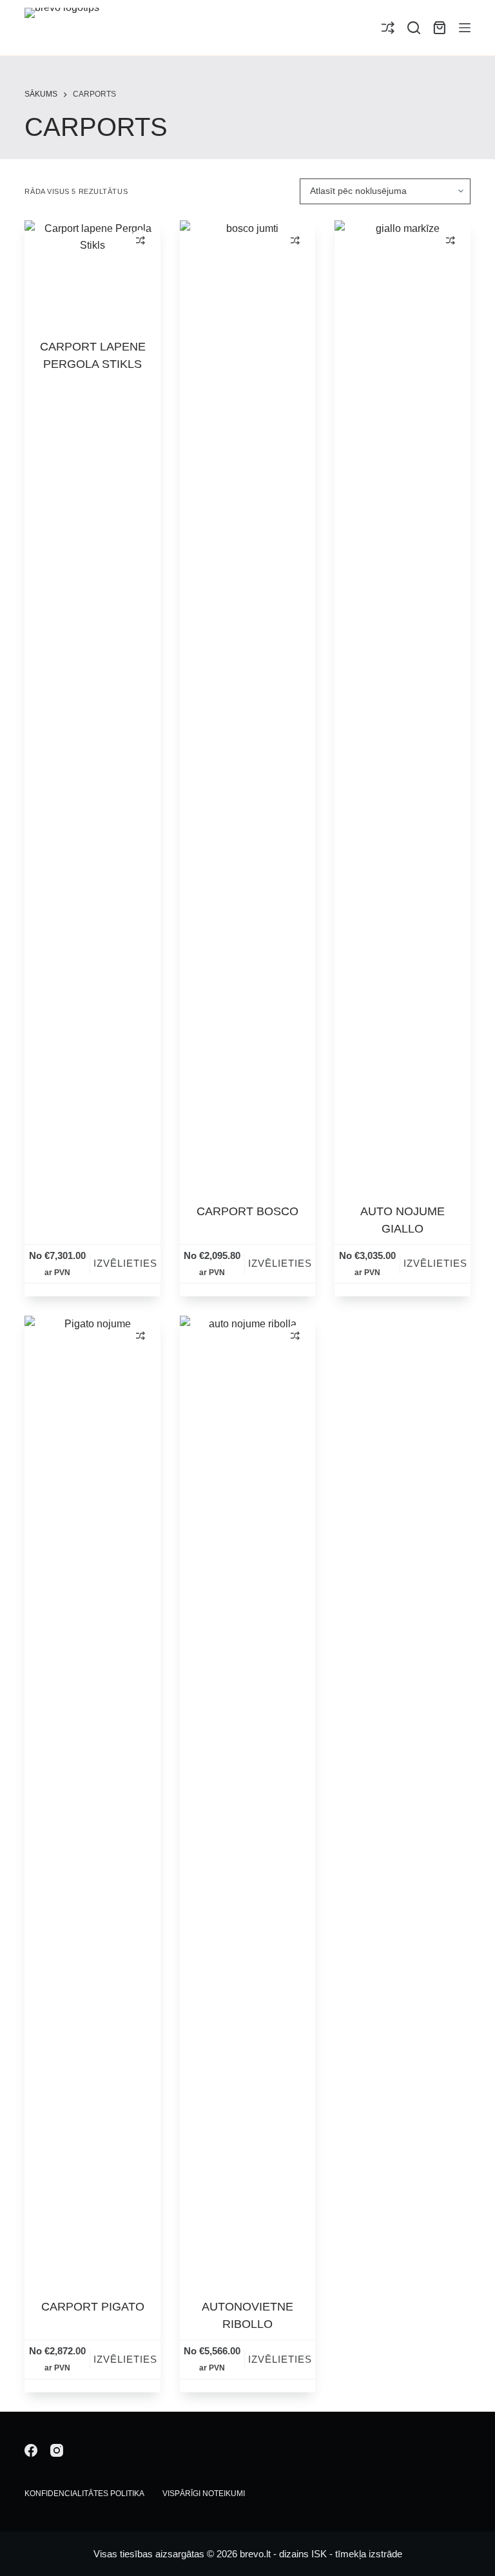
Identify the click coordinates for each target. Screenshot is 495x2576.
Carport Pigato (93, 2307)
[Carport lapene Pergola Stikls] (92, 271)
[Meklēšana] (414, 28)
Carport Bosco (247, 1211)
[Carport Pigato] (92, 1799)
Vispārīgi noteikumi (204, 2494)
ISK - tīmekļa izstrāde (357, 2554)
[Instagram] (57, 2450)
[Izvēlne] (465, 28)
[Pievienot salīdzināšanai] (141, 240)
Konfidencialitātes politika (84, 2494)
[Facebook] (31, 2450)
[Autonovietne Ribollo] (247, 1799)
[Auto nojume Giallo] (402, 704)
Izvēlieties (125, 1263)
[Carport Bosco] (247, 704)
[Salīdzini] (388, 28)
